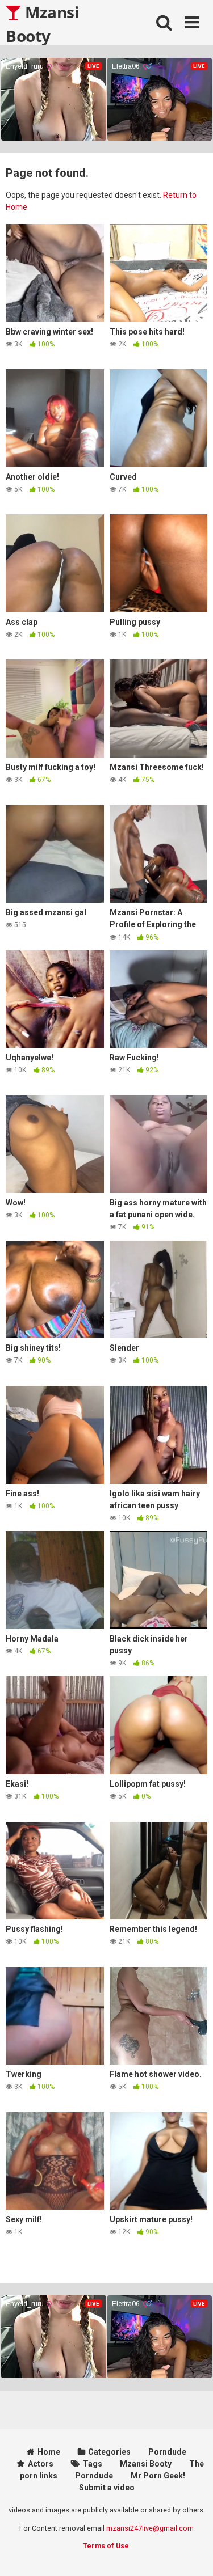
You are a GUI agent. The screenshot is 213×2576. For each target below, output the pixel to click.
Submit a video (107, 2488)
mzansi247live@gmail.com (150, 2528)
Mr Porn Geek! (158, 2476)
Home (49, 2452)
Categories (109, 2452)
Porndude (167, 2452)
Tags (93, 2464)
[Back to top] (192, 2553)
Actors (41, 2464)
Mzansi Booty (42, 23)
